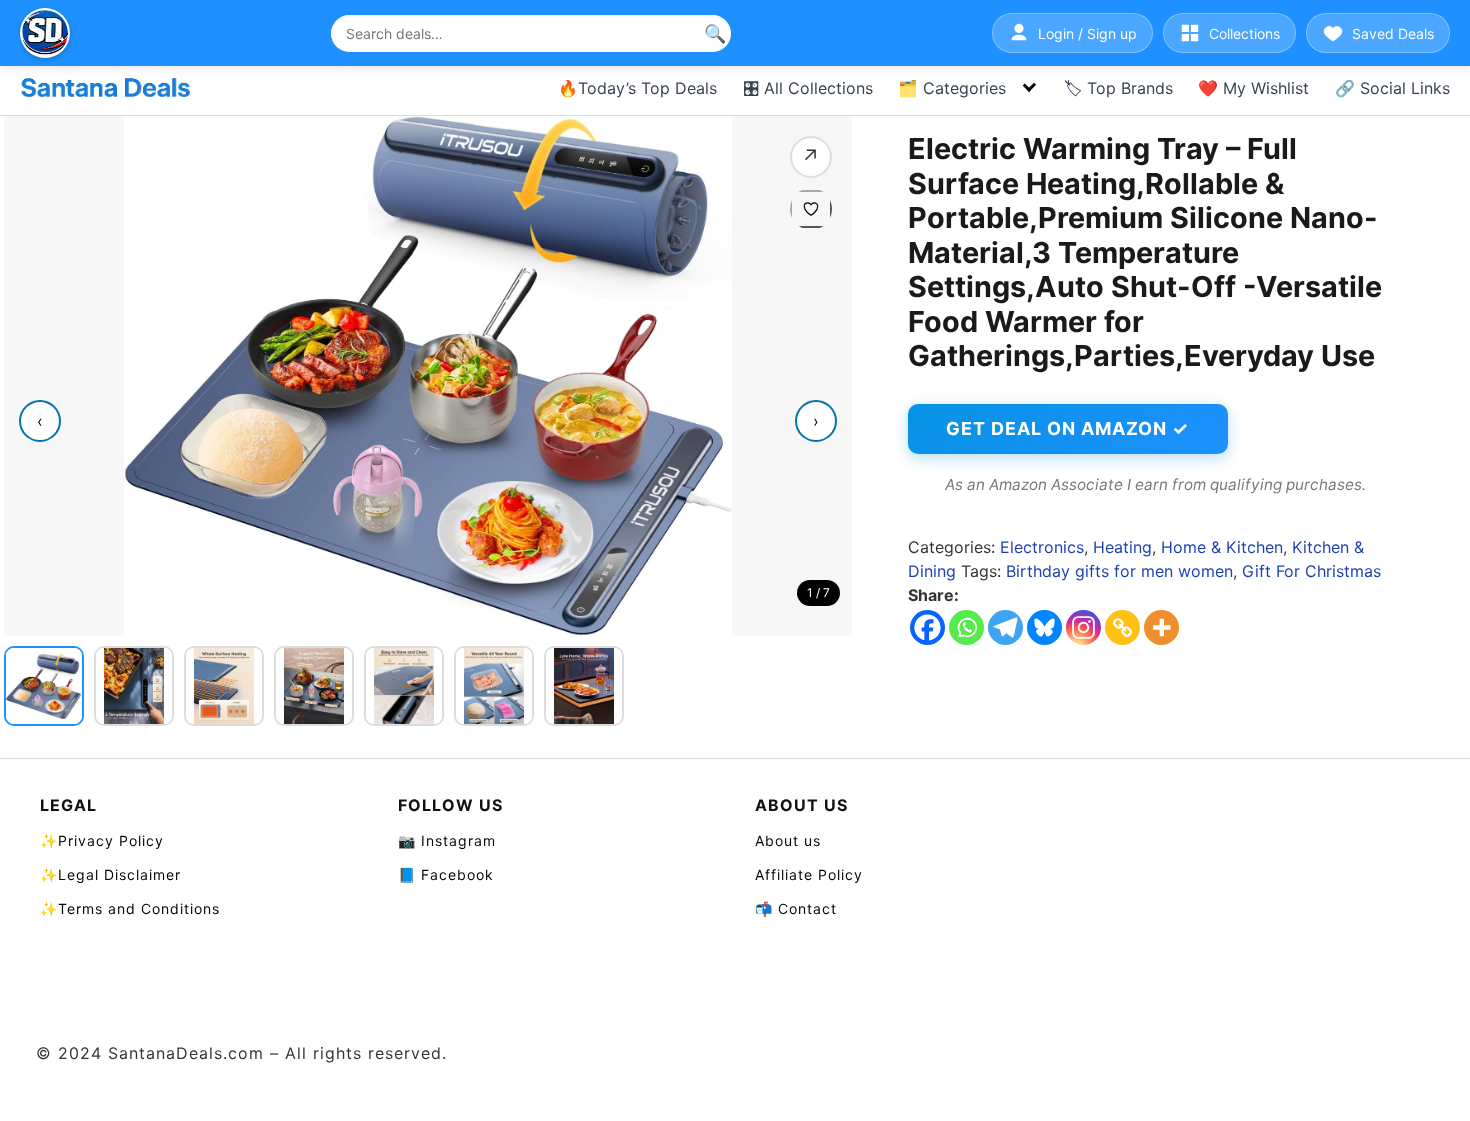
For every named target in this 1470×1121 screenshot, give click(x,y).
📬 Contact (796, 908)
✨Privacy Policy (102, 840)
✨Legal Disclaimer (110, 874)
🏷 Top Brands (1118, 88)
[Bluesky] (1044, 627)
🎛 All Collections (808, 88)
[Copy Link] (1122, 627)
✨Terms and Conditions (130, 908)
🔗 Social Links (1392, 88)
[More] (1161, 627)
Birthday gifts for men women (1119, 571)
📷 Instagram (447, 840)
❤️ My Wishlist (1253, 88)
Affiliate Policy (809, 874)
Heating (1122, 547)
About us (788, 840)
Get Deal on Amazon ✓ (1067, 428)
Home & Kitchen (1222, 547)
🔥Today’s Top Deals (637, 88)
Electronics (1042, 547)
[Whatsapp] (966, 627)
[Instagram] (1083, 627)
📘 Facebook (446, 874)
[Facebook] (927, 627)
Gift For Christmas (1311, 571)
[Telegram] (1005, 627)
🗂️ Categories (952, 88)
